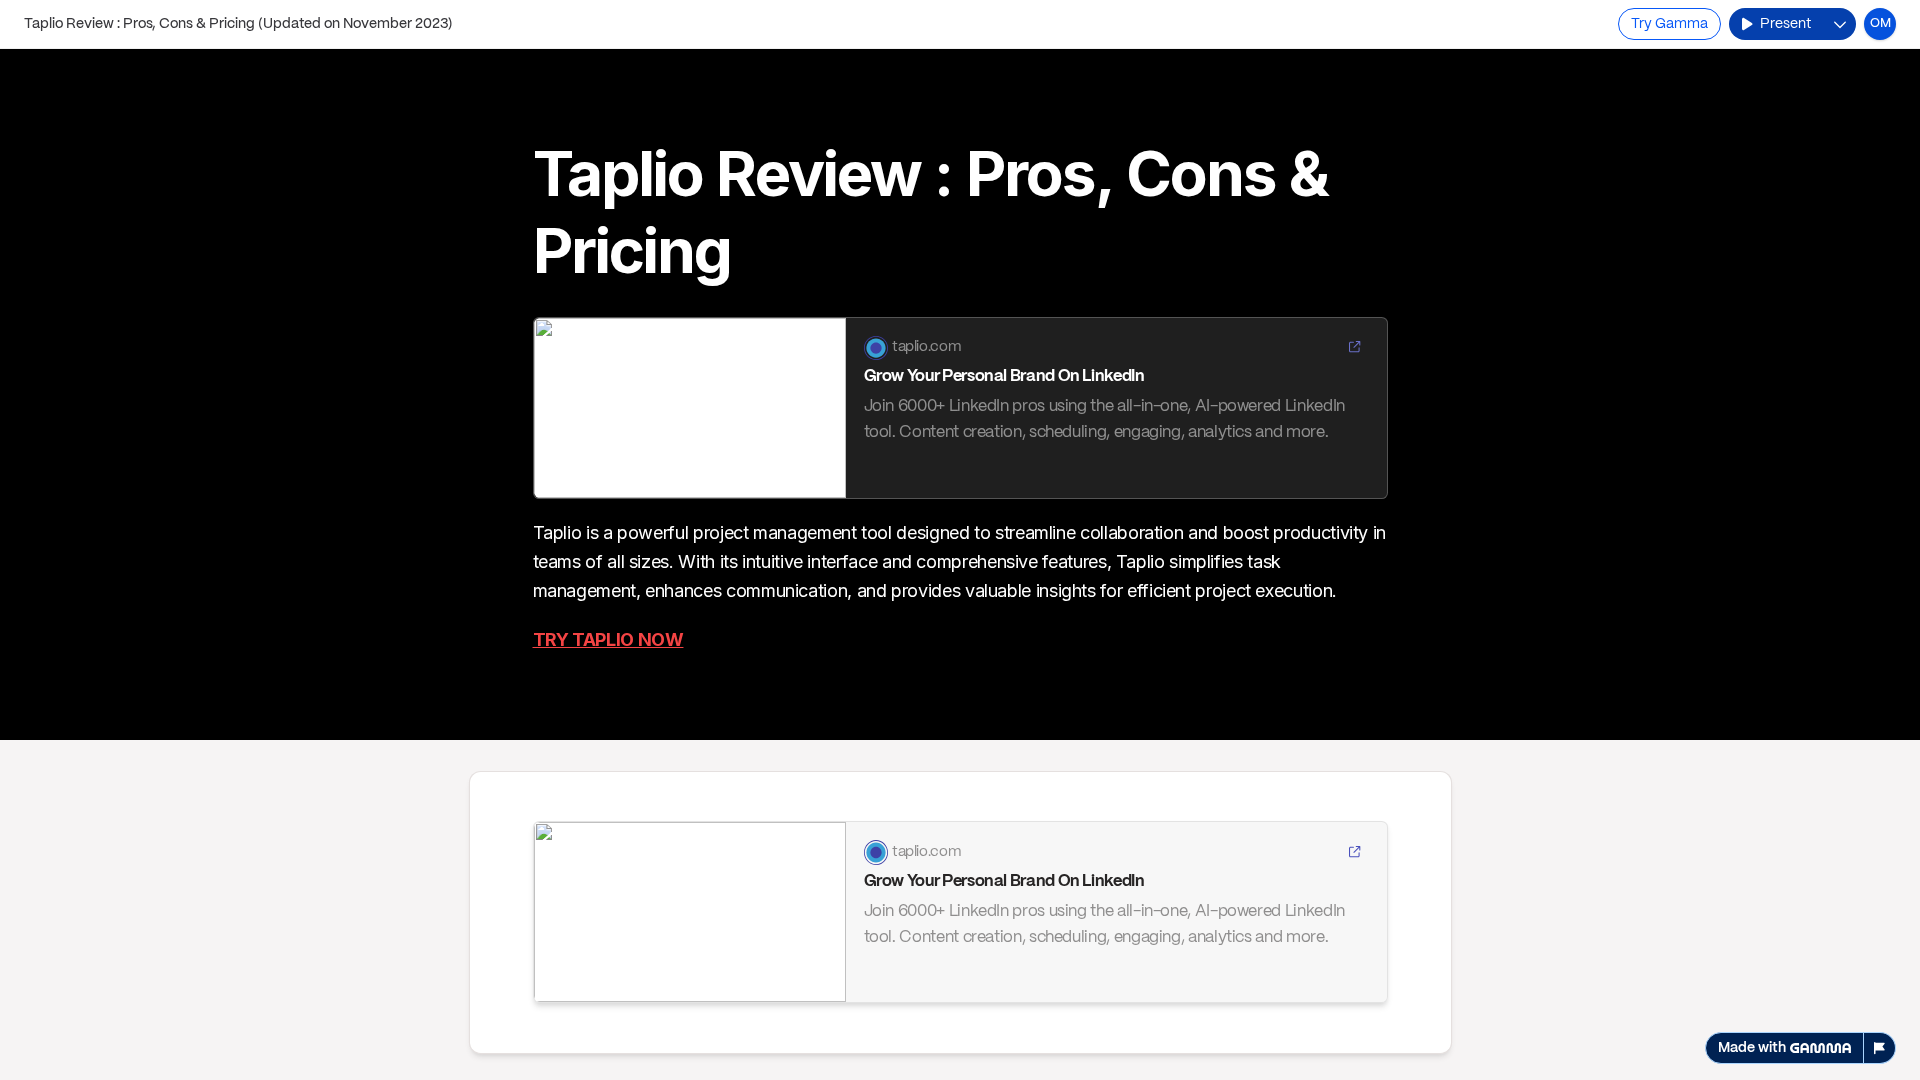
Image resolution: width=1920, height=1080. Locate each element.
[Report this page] (1880, 1048)
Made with (1752, 1048)
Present (1785, 24)
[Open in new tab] (1354, 348)
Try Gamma (1669, 24)
